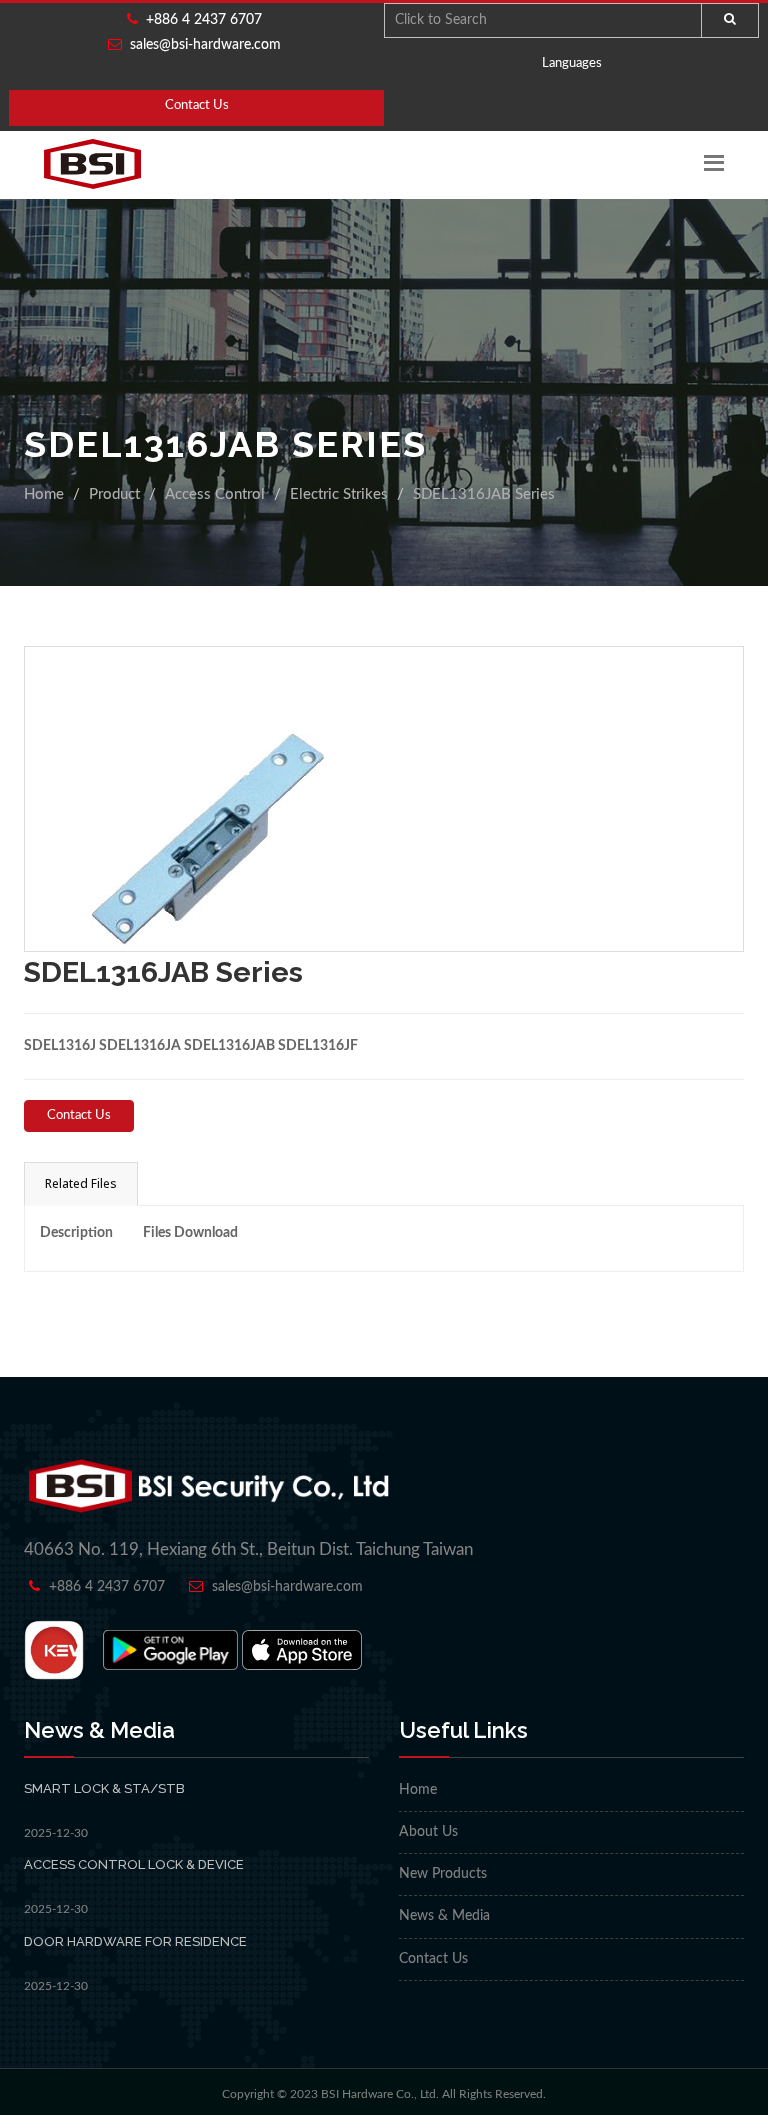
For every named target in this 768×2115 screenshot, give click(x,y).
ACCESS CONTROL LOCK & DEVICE (134, 1864)
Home (44, 494)
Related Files (81, 1183)
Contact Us (197, 105)
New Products (443, 1874)
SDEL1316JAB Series (484, 494)
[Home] (92, 164)
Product (114, 494)
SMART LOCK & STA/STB (104, 1788)
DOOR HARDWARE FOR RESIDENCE (135, 1941)
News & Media (444, 1916)
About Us (428, 1832)
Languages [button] (572, 63)
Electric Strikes (339, 494)
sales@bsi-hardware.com (205, 45)
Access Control (215, 494)
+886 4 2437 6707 (200, 20)
